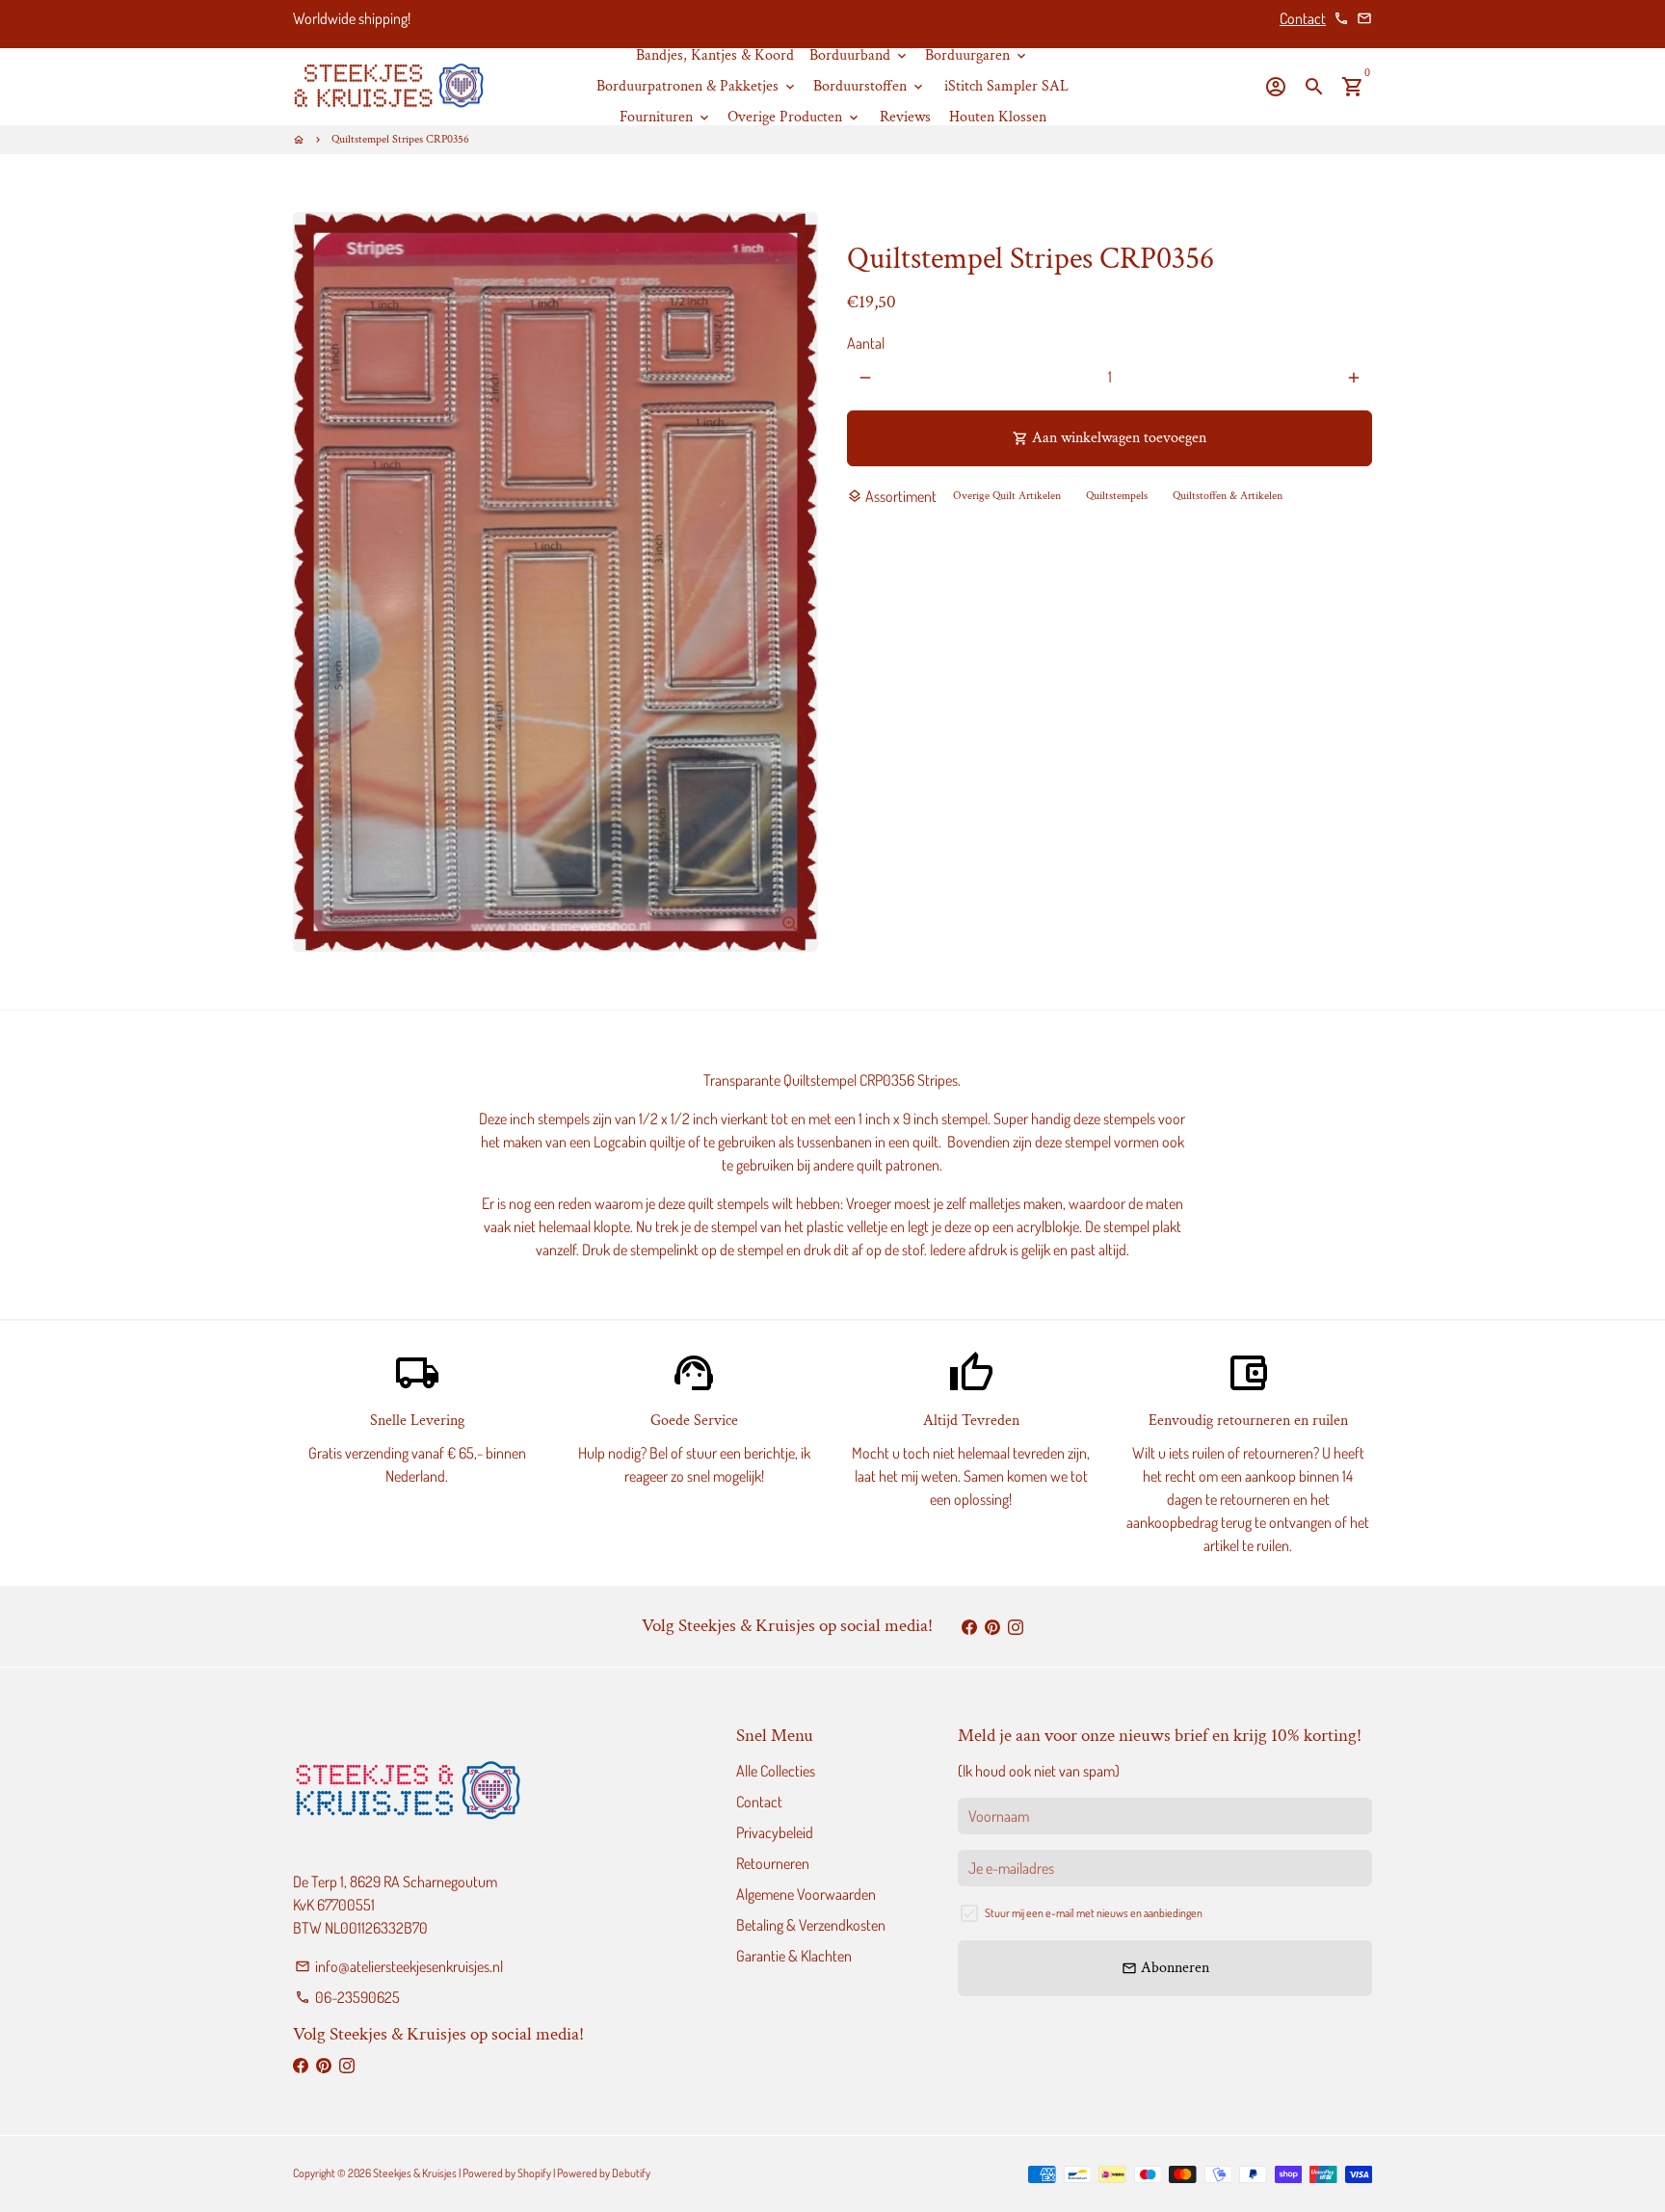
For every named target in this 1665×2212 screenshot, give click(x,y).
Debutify (631, 2173)
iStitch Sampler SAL (1006, 86)
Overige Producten (794, 117)
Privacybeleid (775, 1832)
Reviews (905, 117)
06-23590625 (347, 1997)
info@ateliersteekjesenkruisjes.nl (399, 1966)
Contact (1303, 18)
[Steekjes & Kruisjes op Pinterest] (992, 1626)
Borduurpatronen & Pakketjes (697, 86)
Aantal (866, 344)
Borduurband (859, 55)
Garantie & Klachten (794, 1956)
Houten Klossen (998, 117)
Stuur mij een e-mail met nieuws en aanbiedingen (1094, 1913)
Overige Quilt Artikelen (1007, 496)
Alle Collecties (776, 1771)
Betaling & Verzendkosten (811, 1925)
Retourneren (773, 1863)
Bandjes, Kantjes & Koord (715, 55)
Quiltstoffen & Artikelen (1228, 496)
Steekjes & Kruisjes (415, 2173)
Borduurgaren (977, 55)
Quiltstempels (1117, 496)
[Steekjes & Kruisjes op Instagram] (1016, 1626)
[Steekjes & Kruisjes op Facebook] (969, 1626)
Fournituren (666, 117)
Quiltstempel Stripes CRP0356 (400, 139)
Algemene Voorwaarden (806, 1894)
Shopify (534, 2173)
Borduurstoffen (870, 86)
